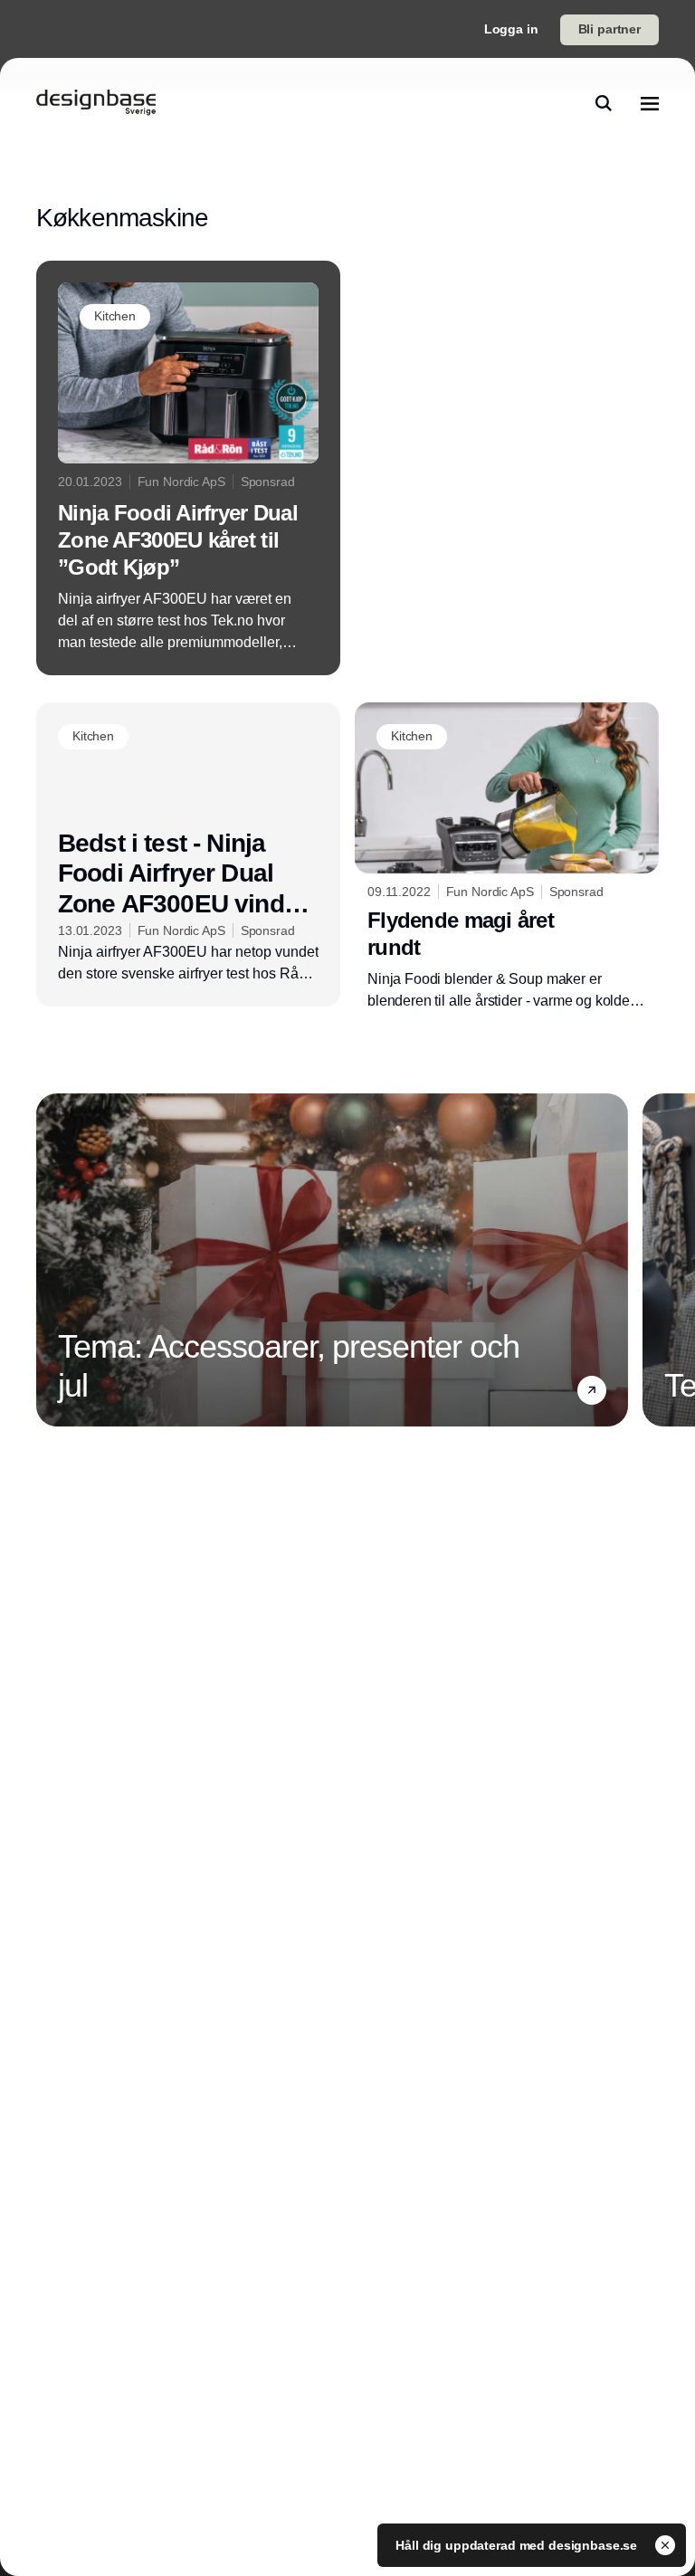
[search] (604, 103)
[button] (592, 1390)
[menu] (650, 103)
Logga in (511, 29)
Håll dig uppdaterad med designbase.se (518, 2545)
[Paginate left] (51, 1260)
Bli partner (609, 29)
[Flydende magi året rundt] (507, 858)
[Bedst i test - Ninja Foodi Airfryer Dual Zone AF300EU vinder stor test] (188, 854)
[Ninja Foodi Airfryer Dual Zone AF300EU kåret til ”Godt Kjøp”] (188, 468)
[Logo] (96, 103)
